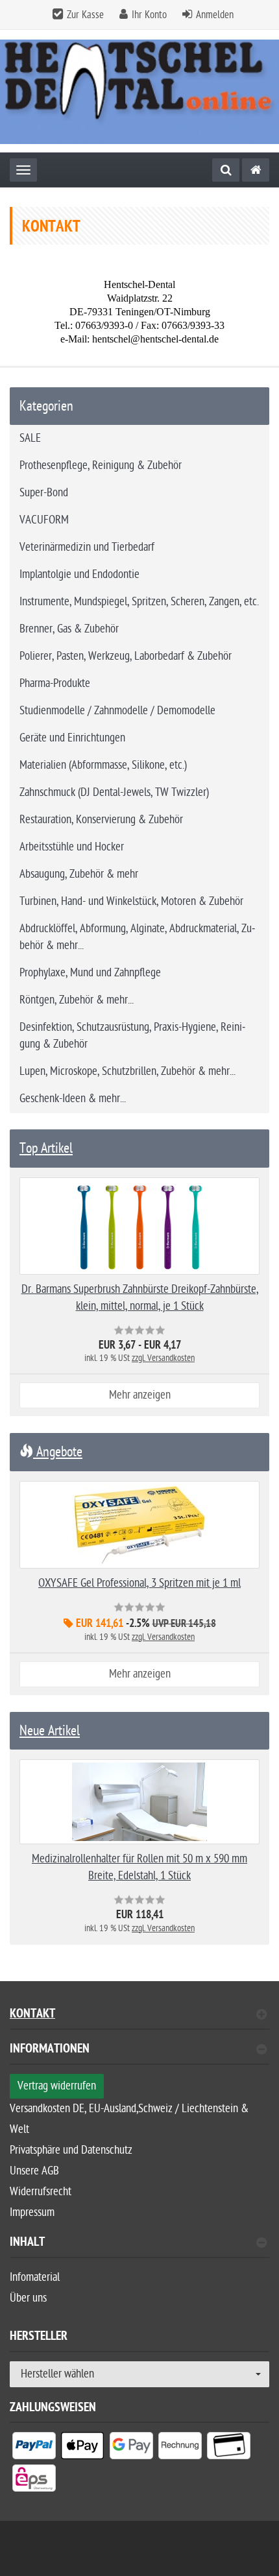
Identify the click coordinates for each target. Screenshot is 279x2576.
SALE (30, 438)
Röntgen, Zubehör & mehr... (77, 1000)
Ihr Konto (149, 15)
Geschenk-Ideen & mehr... (73, 1099)
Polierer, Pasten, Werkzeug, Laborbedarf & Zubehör (126, 656)
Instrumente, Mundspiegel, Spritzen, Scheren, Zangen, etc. (139, 602)
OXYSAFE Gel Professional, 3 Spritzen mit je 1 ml (139, 1583)
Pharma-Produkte (55, 683)
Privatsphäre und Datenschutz (71, 2150)
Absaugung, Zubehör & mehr (79, 874)
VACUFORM (44, 520)
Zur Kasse (85, 15)
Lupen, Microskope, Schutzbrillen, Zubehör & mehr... (127, 1071)
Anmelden (215, 15)
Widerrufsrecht (41, 2192)
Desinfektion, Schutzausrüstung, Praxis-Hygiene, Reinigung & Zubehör (132, 1036)
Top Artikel (46, 1148)
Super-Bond (44, 493)
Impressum (32, 2212)
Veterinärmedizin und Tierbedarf (87, 547)
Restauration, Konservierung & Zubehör (101, 820)
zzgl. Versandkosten (163, 1358)
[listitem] (34, 2448)
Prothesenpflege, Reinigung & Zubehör (101, 465)
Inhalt (27, 2244)
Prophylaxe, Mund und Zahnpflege (90, 973)
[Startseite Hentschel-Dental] (139, 91)
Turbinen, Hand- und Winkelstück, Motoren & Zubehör (131, 901)
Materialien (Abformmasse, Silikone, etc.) (103, 765)
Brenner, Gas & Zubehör (69, 629)
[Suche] (226, 170)
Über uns (28, 2298)
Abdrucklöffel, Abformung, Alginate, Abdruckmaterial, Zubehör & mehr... (137, 937)
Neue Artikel (50, 1731)
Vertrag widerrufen (57, 2086)
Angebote (58, 1452)
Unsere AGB (34, 2171)
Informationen (50, 2050)
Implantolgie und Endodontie (79, 574)
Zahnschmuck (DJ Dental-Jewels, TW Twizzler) (114, 792)
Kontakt (32, 2015)
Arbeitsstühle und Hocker (72, 847)
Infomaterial (35, 2277)
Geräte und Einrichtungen (72, 738)
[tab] (139, 2054)
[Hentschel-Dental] (256, 170)
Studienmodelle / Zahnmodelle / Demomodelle (117, 711)
